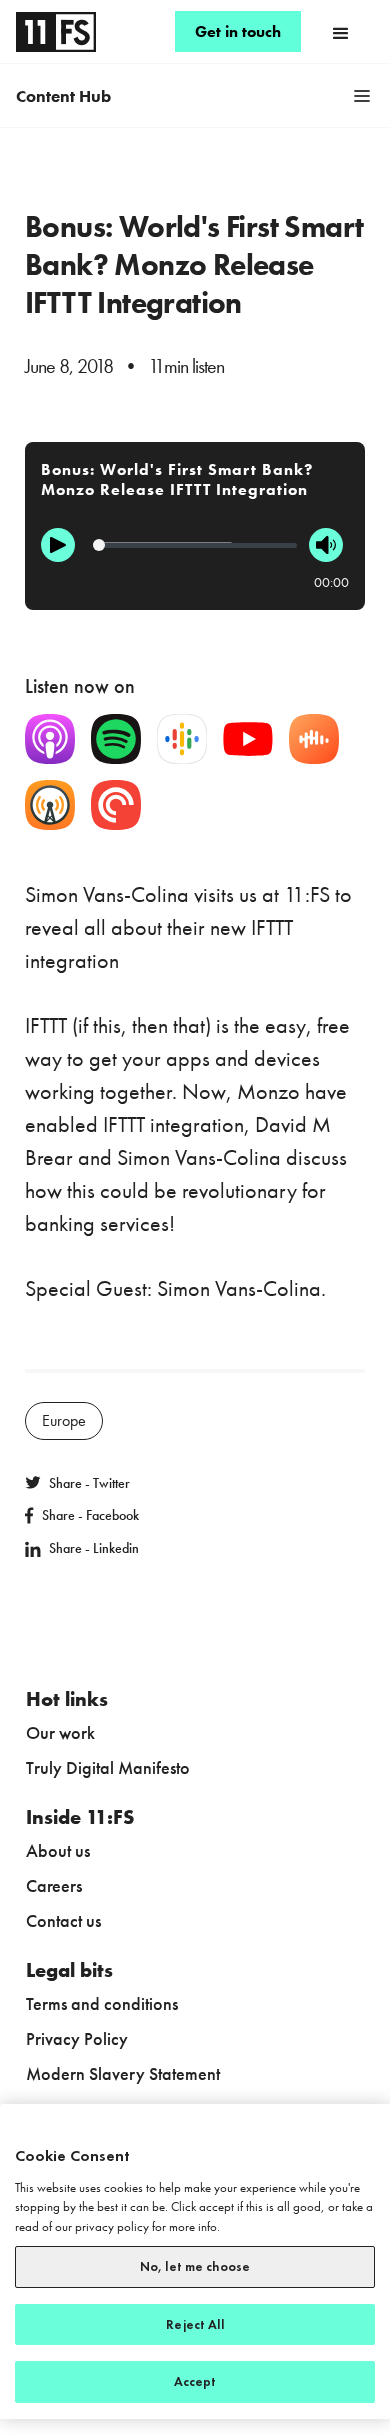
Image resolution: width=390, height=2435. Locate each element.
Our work (60, 1732)
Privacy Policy (77, 2038)
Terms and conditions (102, 2003)
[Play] (58, 545)
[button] (341, 32)
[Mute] (326, 545)
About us (58, 1850)
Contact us (63, 1920)
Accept (195, 2381)
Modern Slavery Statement (123, 2073)
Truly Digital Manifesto (108, 1767)
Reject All (194, 2324)
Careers (54, 1885)
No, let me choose (195, 2266)
